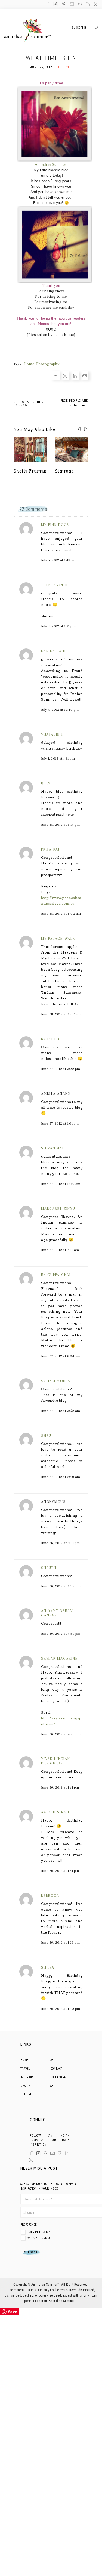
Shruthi (49, 1568)
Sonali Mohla (56, 1381)
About (55, 2060)
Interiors (27, 2077)
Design (25, 2086)
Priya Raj (50, 849)
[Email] (4, 1301)
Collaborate (60, 2077)
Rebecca (50, 1895)
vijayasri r (52, 734)
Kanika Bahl (54, 651)
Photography (48, 364)
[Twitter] (4, 1284)
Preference (29, 2225)
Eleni (47, 783)
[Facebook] (4, 1275)
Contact (56, 2069)
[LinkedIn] (67, 2153)
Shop (54, 2086)
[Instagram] (38, 2153)
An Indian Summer (50, 165)
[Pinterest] (45, 2153)
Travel (25, 2069)
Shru (46, 1435)
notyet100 (52, 1039)
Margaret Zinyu (58, 1209)
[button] (86, 429)
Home (29, 364)
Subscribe (79, 28)
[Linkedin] (4, 1293)
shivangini (52, 1148)
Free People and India (74, 403)
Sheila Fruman (30, 471)
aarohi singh (55, 1812)
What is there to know (29, 403)
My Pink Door (55, 525)
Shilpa (48, 1967)
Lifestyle (64, 67)
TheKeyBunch (55, 585)
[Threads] (60, 2153)
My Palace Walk (58, 938)
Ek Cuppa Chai (56, 1275)
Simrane (65, 471)
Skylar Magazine (59, 1658)
